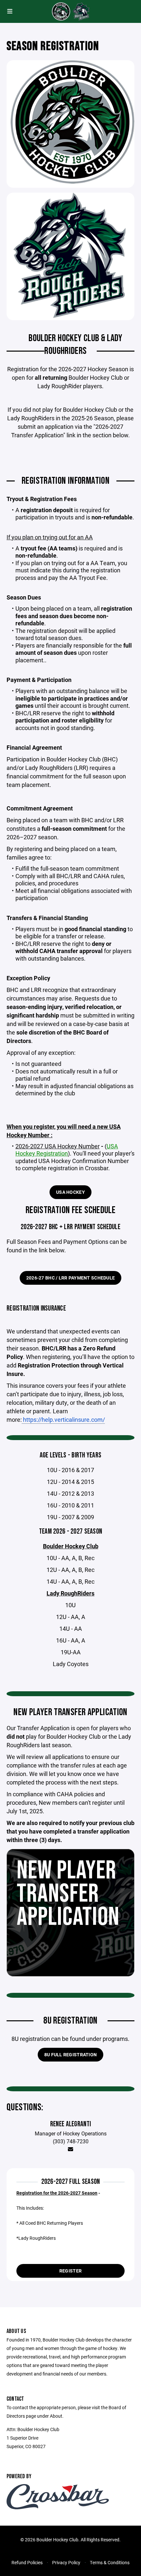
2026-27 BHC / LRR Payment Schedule (71, 1278)
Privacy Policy (66, 2562)
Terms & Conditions (110, 2562)
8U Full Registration (71, 2054)
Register (70, 2271)
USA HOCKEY (70, 1192)
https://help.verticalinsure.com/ (64, 1419)
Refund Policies (27, 2562)
